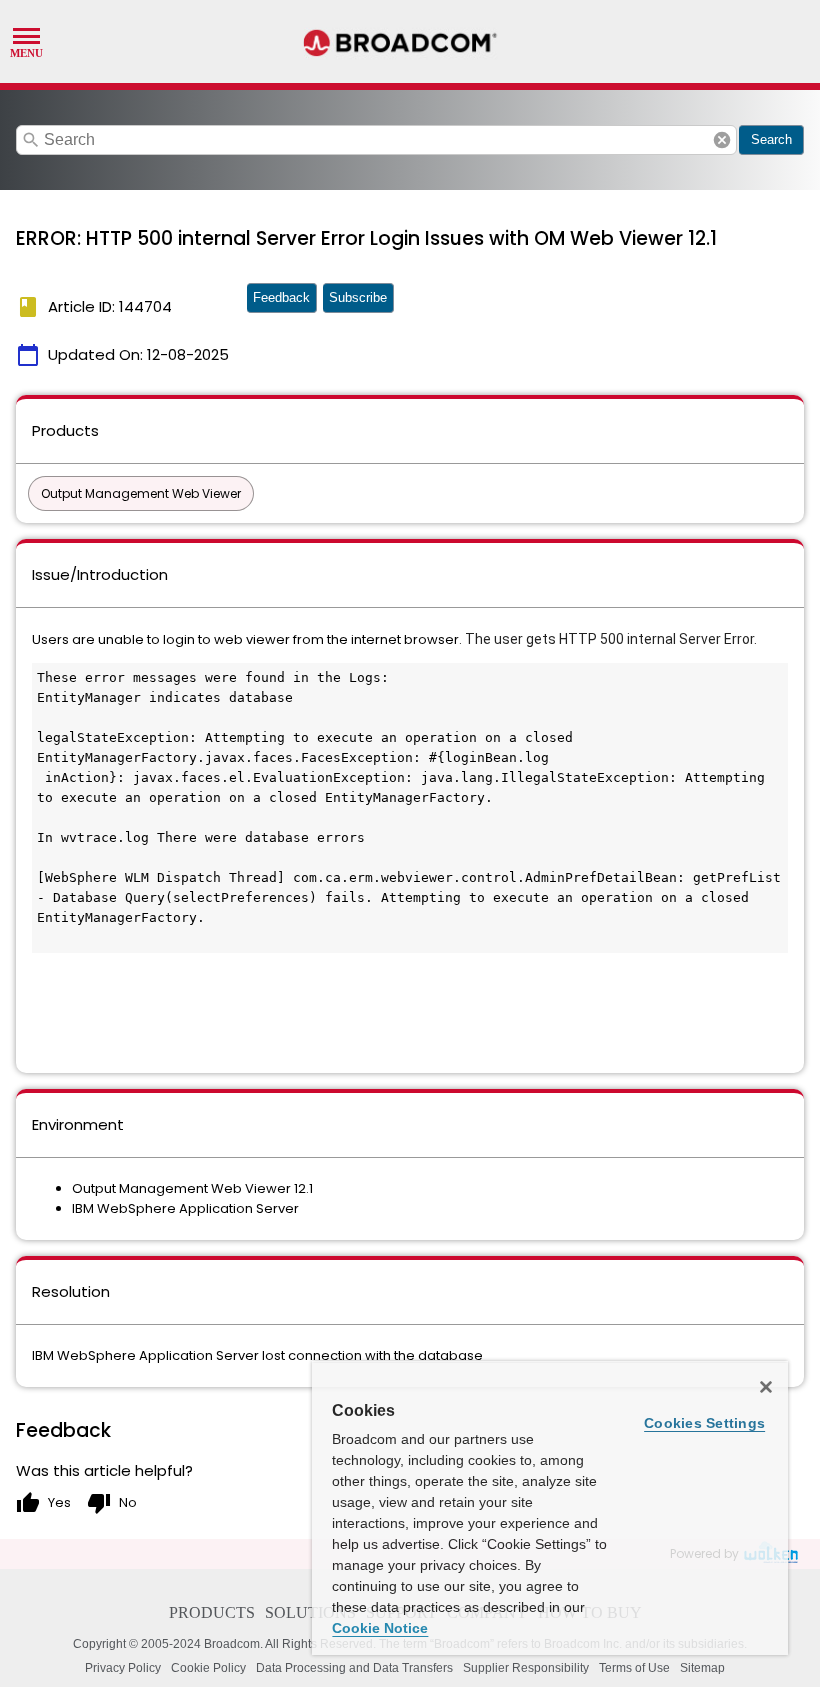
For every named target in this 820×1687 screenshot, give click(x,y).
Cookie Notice (380, 1628)
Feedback (281, 297)
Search (771, 139)
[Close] (766, 1387)
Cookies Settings (704, 1423)
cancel (722, 140)
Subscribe (358, 297)
